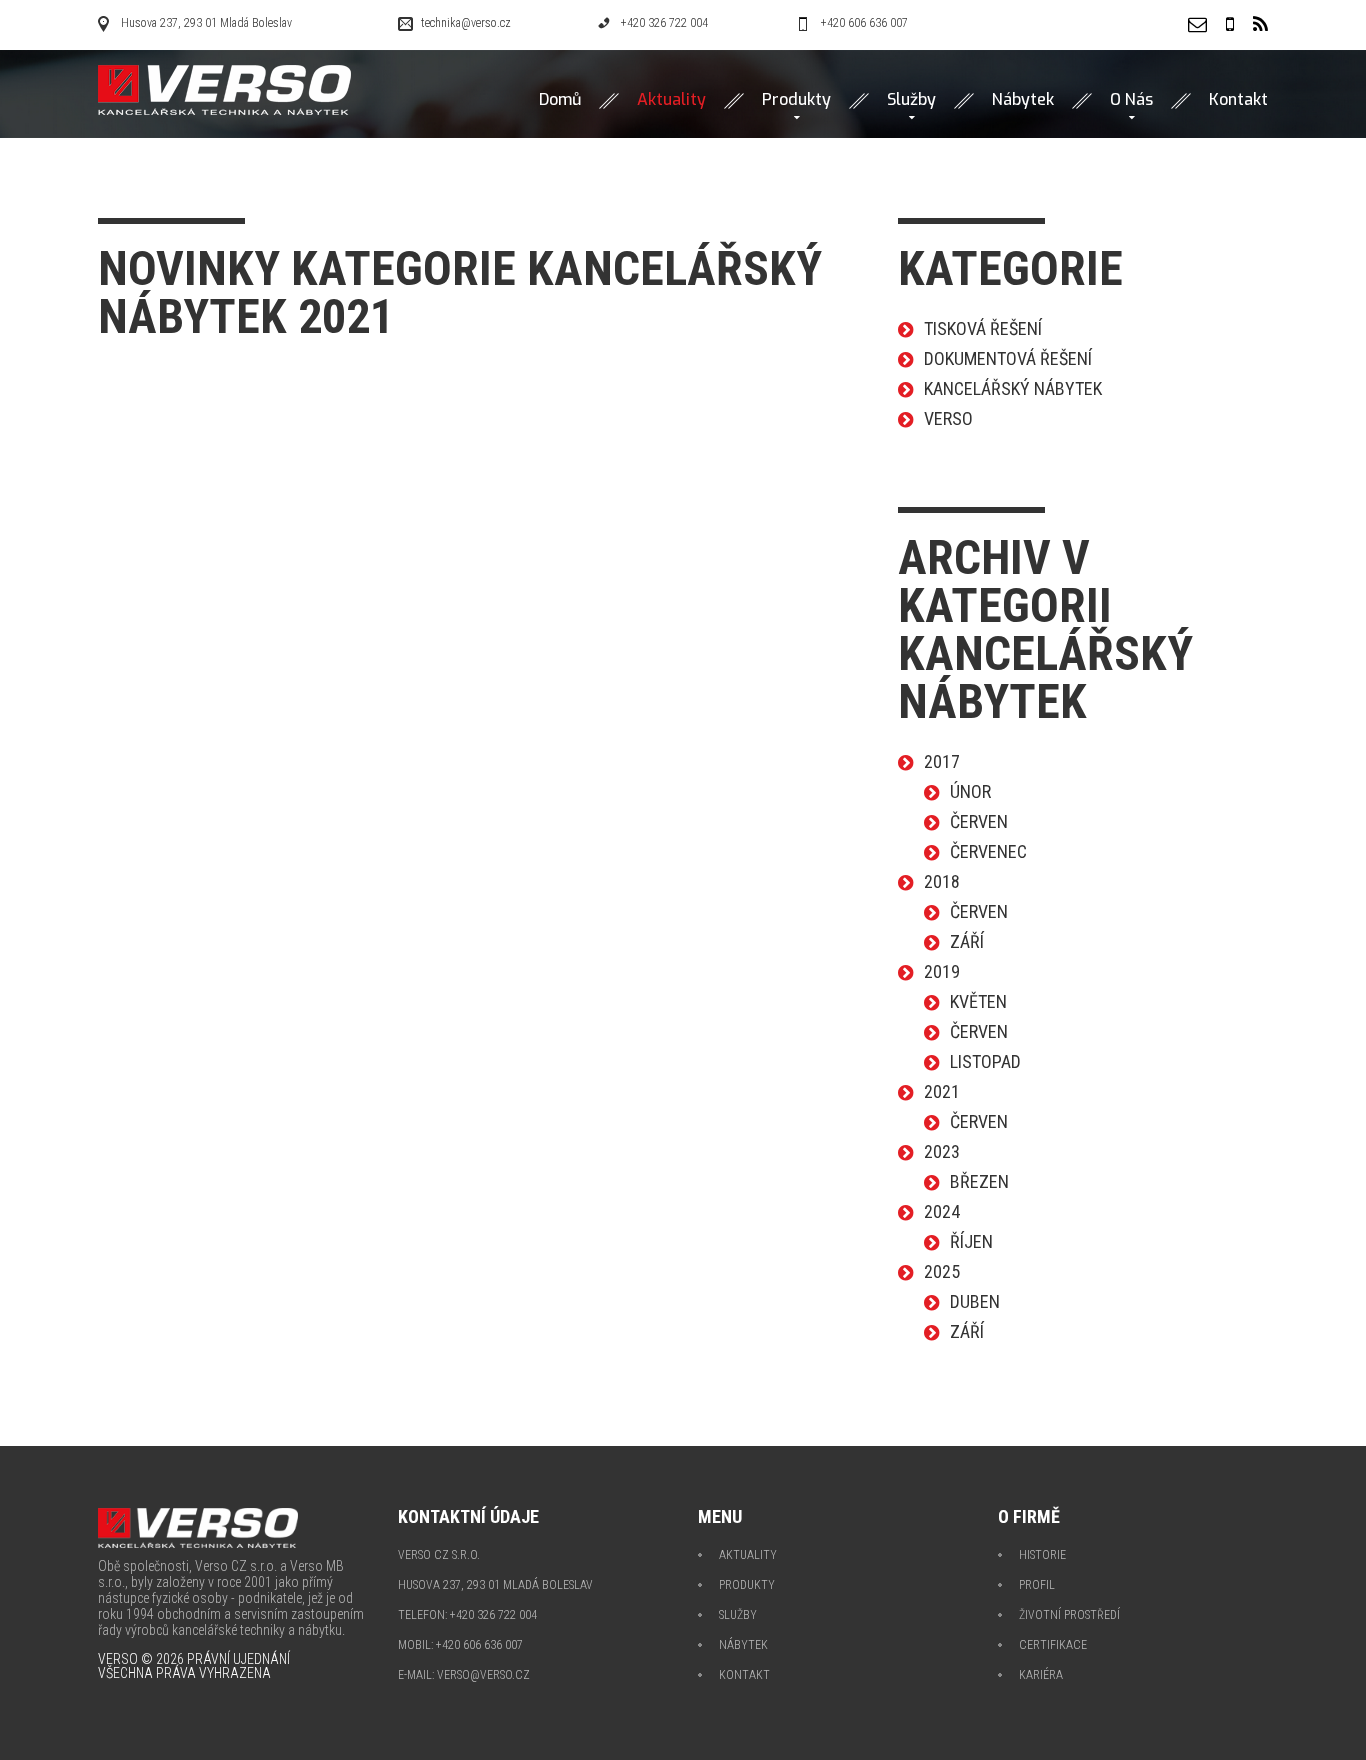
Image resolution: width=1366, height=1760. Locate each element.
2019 (942, 971)
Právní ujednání (238, 1659)
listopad (985, 1061)
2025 (942, 1271)
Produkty (796, 100)
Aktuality (748, 1555)
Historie (1042, 1555)
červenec (988, 851)
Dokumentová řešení (1008, 358)
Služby (911, 100)
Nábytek (1023, 100)
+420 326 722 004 (664, 23)
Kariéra (1041, 1675)
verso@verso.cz (483, 1675)
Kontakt (1238, 100)
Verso (948, 418)
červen (979, 821)
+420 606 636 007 (864, 23)
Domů (560, 100)
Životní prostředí (1069, 1615)
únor (970, 791)
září (967, 941)
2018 (942, 881)
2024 (942, 1211)
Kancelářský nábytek (1013, 388)
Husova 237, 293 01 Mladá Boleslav (206, 23)
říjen (971, 1241)
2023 (942, 1151)
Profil (1037, 1585)
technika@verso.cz (466, 23)
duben (975, 1301)
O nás (1131, 100)
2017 (942, 761)
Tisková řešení (983, 328)
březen (979, 1181)
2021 (942, 1091)
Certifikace (1053, 1645)
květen (978, 1001)
